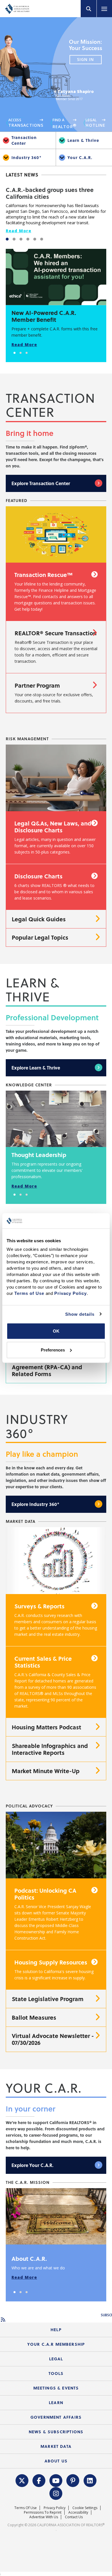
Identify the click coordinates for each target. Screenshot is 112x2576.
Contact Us (74, 2517)
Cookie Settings (85, 2508)
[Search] (89, 9)
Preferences (53, 1350)
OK (56, 1331)
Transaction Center (24, 140)
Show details (80, 1314)
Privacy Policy (55, 2508)
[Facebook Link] (39, 2480)
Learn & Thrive (83, 140)
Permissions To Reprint (43, 2512)
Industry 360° (26, 157)
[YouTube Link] (56, 2480)
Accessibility (78, 2512)
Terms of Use (26, 2508)
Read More (19, 231)
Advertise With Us (44, 2517)
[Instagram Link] (56, 2493)
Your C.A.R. (80, 157)
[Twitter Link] (22, 2480)
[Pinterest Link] (73, 2480)
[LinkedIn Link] (90, 2480)
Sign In (85, 60)
